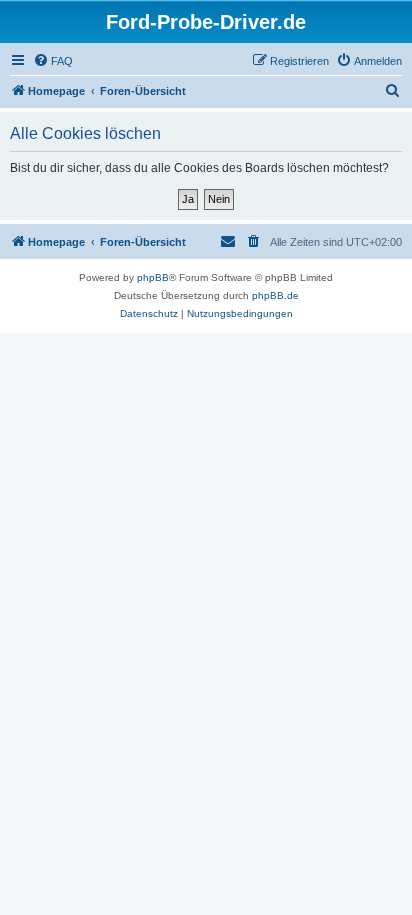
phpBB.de (275, 295)
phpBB (153, 277)
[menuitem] (53, 61)
